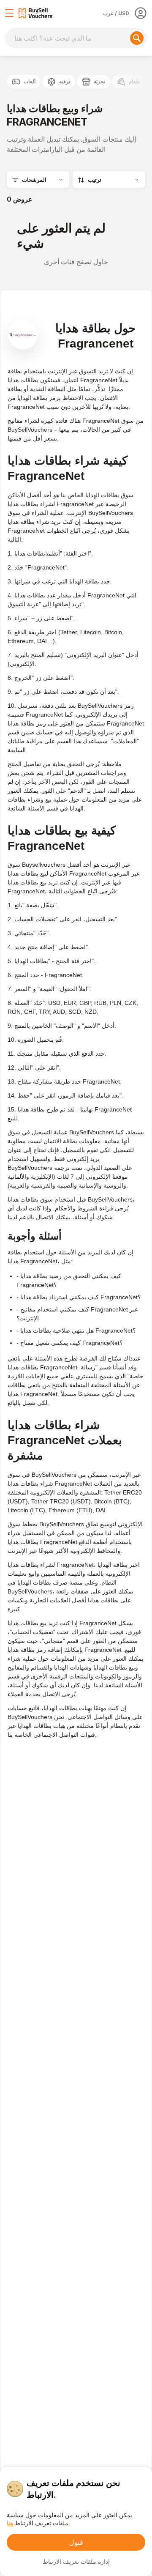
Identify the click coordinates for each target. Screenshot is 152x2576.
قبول (76, 2542)
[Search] (137, 38)
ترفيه (65, 81)
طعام (134, 81)
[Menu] (9, 13)
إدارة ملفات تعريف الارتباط (76, 2561)
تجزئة (99, 81)
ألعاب (30, 81)
